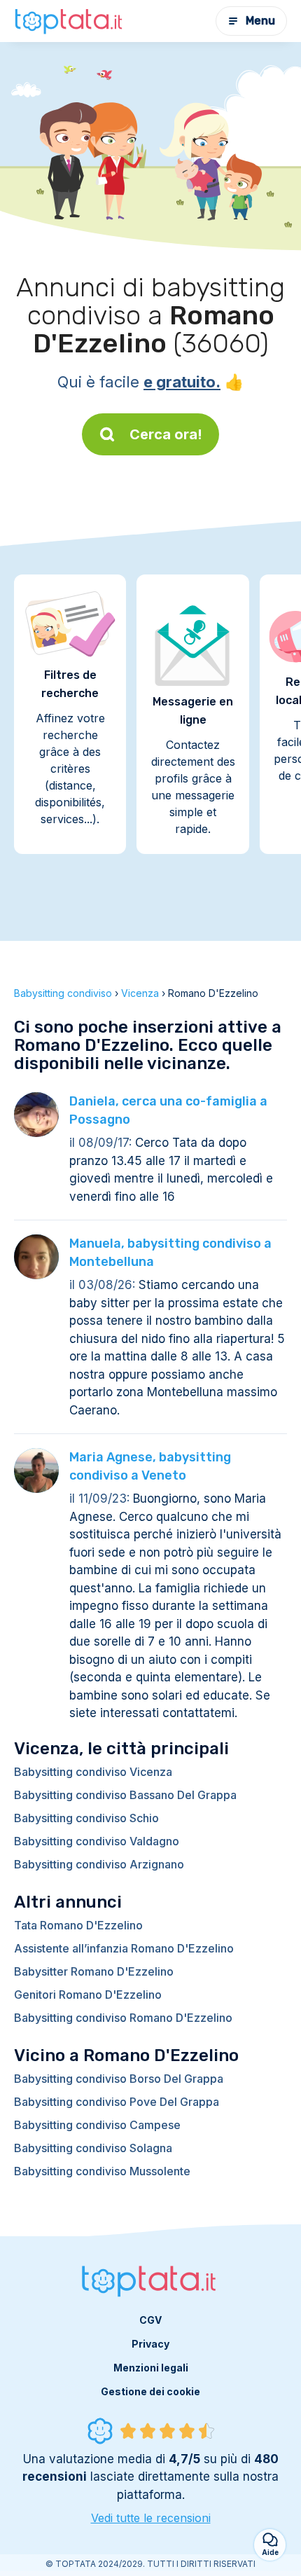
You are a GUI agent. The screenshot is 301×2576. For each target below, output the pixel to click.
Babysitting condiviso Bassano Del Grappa (125, 1795)
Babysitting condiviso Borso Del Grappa (119, 2079)
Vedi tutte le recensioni (151, 2518)
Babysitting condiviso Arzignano (99, 1864)
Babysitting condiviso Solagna (93, 2148)
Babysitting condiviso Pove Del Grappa (117, 2102)
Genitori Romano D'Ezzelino (88, 1995)
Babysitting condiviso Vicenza (93, 1772)
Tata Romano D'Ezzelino (78, 1925)
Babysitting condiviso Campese (97, 2125)
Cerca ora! (166, 434)
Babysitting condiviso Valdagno (97, 1841)
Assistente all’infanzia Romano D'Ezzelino (124, 1948)
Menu (260, 21)
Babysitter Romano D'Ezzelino (94, 1971)
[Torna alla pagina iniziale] (70, 21)
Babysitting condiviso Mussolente (102, 2171)
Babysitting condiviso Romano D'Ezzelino (123, 2018)
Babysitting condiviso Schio (86, 1818)
